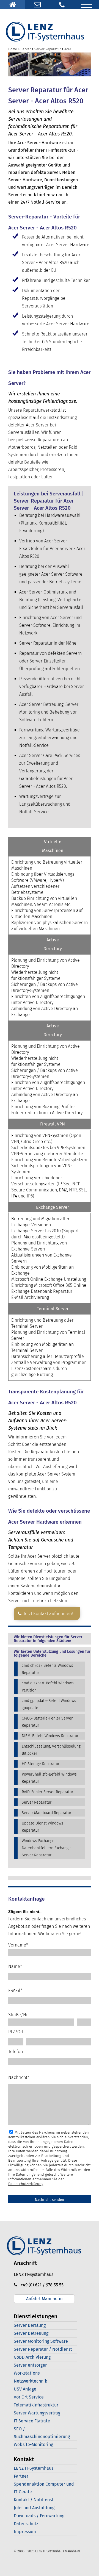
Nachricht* (19, 2077)
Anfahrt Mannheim (44, 2299)
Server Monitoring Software (41, 2341)
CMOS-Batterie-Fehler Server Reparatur (47, 1722)
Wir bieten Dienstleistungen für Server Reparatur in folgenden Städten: (48, 1639)
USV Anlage (25, 2389)
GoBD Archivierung (32, 2357)
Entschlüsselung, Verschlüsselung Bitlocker (51, 1750)
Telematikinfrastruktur (36, 2405)
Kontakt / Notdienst (34, 2500)
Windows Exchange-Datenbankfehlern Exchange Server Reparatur (46, 1848)
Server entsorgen (31, 2365)
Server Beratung (30, 2325)
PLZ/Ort (16, 2032)
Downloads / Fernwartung (39, 2516)
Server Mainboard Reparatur (46, 1813)
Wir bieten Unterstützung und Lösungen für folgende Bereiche (52, 1654)
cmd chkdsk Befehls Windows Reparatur (47, 1669)
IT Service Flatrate (32, 2421)
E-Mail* (15, 1991)
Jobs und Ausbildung (34, 2508)
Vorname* (18, 1945)
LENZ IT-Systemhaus (34, 2468)
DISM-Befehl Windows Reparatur (50, 1736)
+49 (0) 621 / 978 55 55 (40, 2285)
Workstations (27, 2373)
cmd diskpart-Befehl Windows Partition (48, 1687)
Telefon (16, 2052)
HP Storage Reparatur (41, 1764)
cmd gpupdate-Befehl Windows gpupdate (49, 1704)
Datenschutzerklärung (26, 2184)
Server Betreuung (31, 2333)
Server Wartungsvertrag (37, 2413)
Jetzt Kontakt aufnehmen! (47, 1614)
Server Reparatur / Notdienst (43, 2349)
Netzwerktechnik (30, 2381)
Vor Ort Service (29, 2397)
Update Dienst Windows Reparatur (42, 1827)
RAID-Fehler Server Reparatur (47, 1792)
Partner (21, 2476)
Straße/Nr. (18, 2015)
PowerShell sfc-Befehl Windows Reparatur (49, 1778)
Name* (15, 1966)
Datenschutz (26, 2524)
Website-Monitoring (33, 2445)
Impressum (25, 2532)
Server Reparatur (37, 1802)
